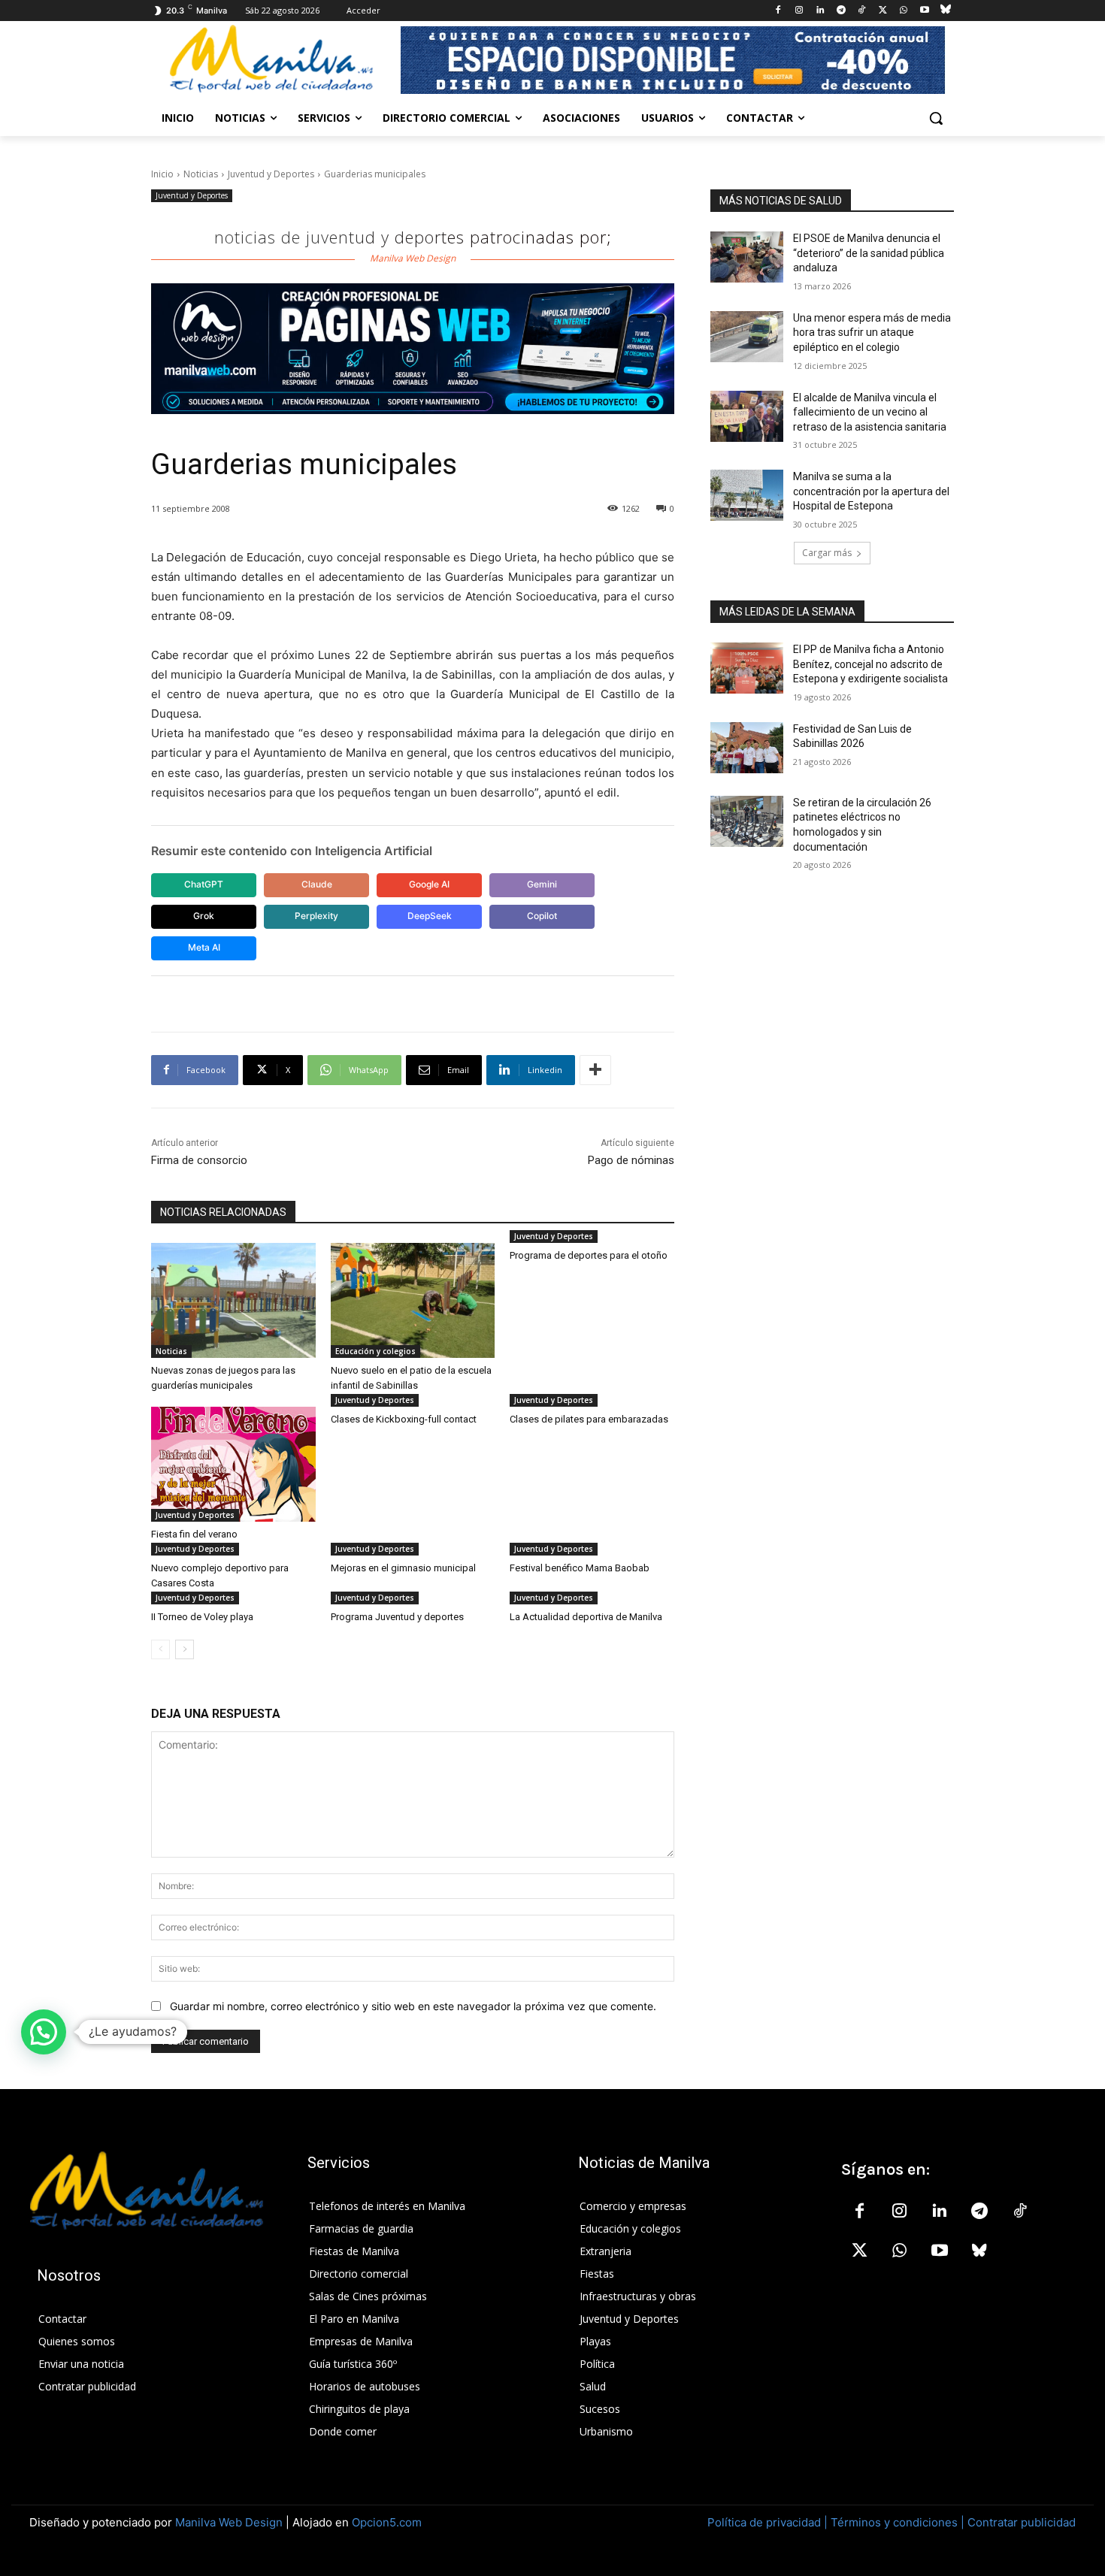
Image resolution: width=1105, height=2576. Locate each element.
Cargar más (827, 553)
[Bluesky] (945, 11)
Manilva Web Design (229, 2522)
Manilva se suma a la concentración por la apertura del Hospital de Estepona (871, 491)
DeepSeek (430, 916)
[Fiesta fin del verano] (233, 1464)
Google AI (429, 884)
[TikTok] (862, 11)
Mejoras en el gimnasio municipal (403, 1568)
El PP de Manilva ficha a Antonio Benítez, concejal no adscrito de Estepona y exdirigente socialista (870, 664)
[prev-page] (160, 1649)
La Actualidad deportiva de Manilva (586, 1617)
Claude (317, 884)
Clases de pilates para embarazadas (589, 1419)
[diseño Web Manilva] (413, 349)
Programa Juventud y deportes (397, 1617)
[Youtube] (924, 11)
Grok (204, 916)
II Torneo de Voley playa (202, 1617)
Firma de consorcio (199, 1160)
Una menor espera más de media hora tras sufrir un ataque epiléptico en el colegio (872, 333)
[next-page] (185, 1649)
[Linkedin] (820, 11)
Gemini (542, 884)
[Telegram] (841, 11)
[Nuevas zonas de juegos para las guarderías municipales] (233, 1300)
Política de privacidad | (769, 2522)
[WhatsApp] (904, 11)
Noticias (201, 174)
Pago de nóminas (631, 1160)
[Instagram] (799, 11)
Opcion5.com (387, 2522)
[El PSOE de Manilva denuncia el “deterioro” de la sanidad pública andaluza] (747, 257)
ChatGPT (204, 884)
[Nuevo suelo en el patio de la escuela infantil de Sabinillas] (413, 1300)
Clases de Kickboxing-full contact (404, 1419)
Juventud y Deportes (271, 174)
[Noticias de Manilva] (271, 59)
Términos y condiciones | (898, 2522)
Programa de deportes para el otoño (589, 1255)
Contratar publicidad (1022, 2522)
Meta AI (204, 947)
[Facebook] (778, 11)
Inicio (162, 174)
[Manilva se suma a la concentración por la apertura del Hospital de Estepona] (747, 495)
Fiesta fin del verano (194, 1534)
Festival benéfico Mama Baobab (580, 1568)
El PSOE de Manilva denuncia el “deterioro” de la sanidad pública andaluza (869, 253)
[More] (595, 1070)
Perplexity (316, 916)
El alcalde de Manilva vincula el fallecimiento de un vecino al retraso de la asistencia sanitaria (870, 412)
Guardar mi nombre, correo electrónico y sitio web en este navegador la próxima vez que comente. (413, 2006)
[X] (883, 11)
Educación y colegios (375, 1351)
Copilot (542, 916)
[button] (936, 118)
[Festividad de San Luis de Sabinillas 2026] (747, 748)
